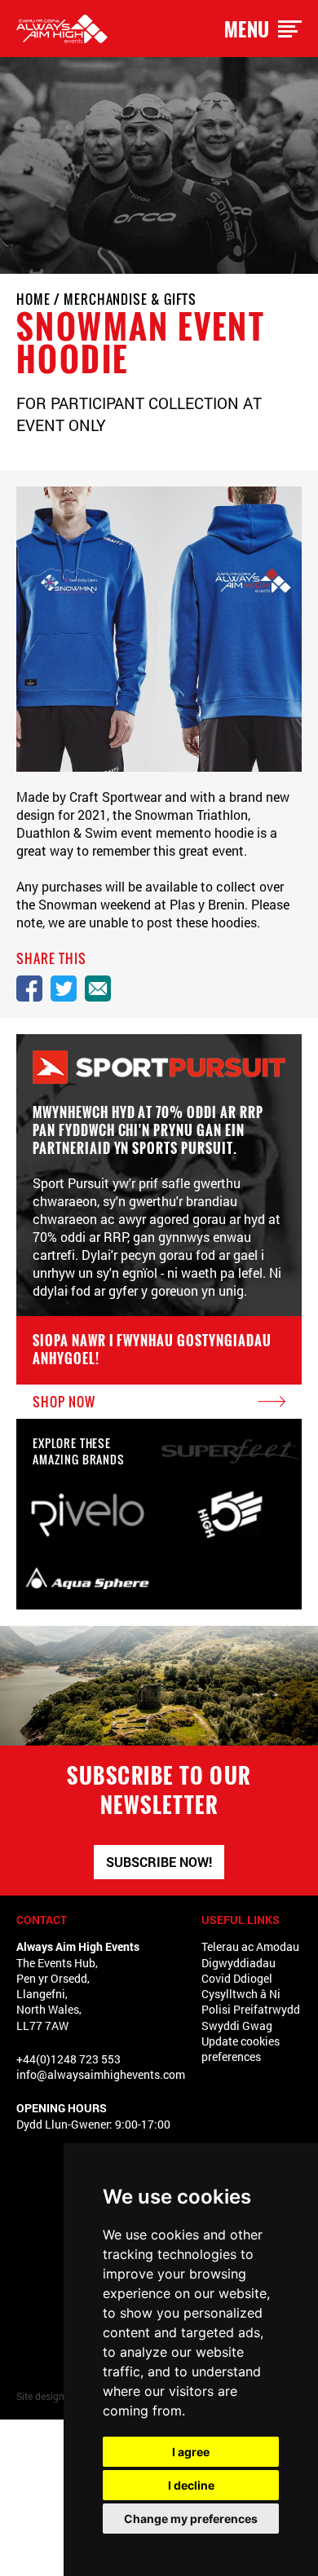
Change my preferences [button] (191, 2519)
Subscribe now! (159, 1862)
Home (33, 299)
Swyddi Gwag (237, 2026)
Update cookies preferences (241, 2049)
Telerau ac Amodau (250, 1946)
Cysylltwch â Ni (241, 1994)
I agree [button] (191, 2452)
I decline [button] (191, 2485)
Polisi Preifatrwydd (251, 2009)
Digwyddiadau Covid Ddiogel (238, 1971)
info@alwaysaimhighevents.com (101, 2074)
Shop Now (64, 1402)
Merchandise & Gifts (130, 299)
